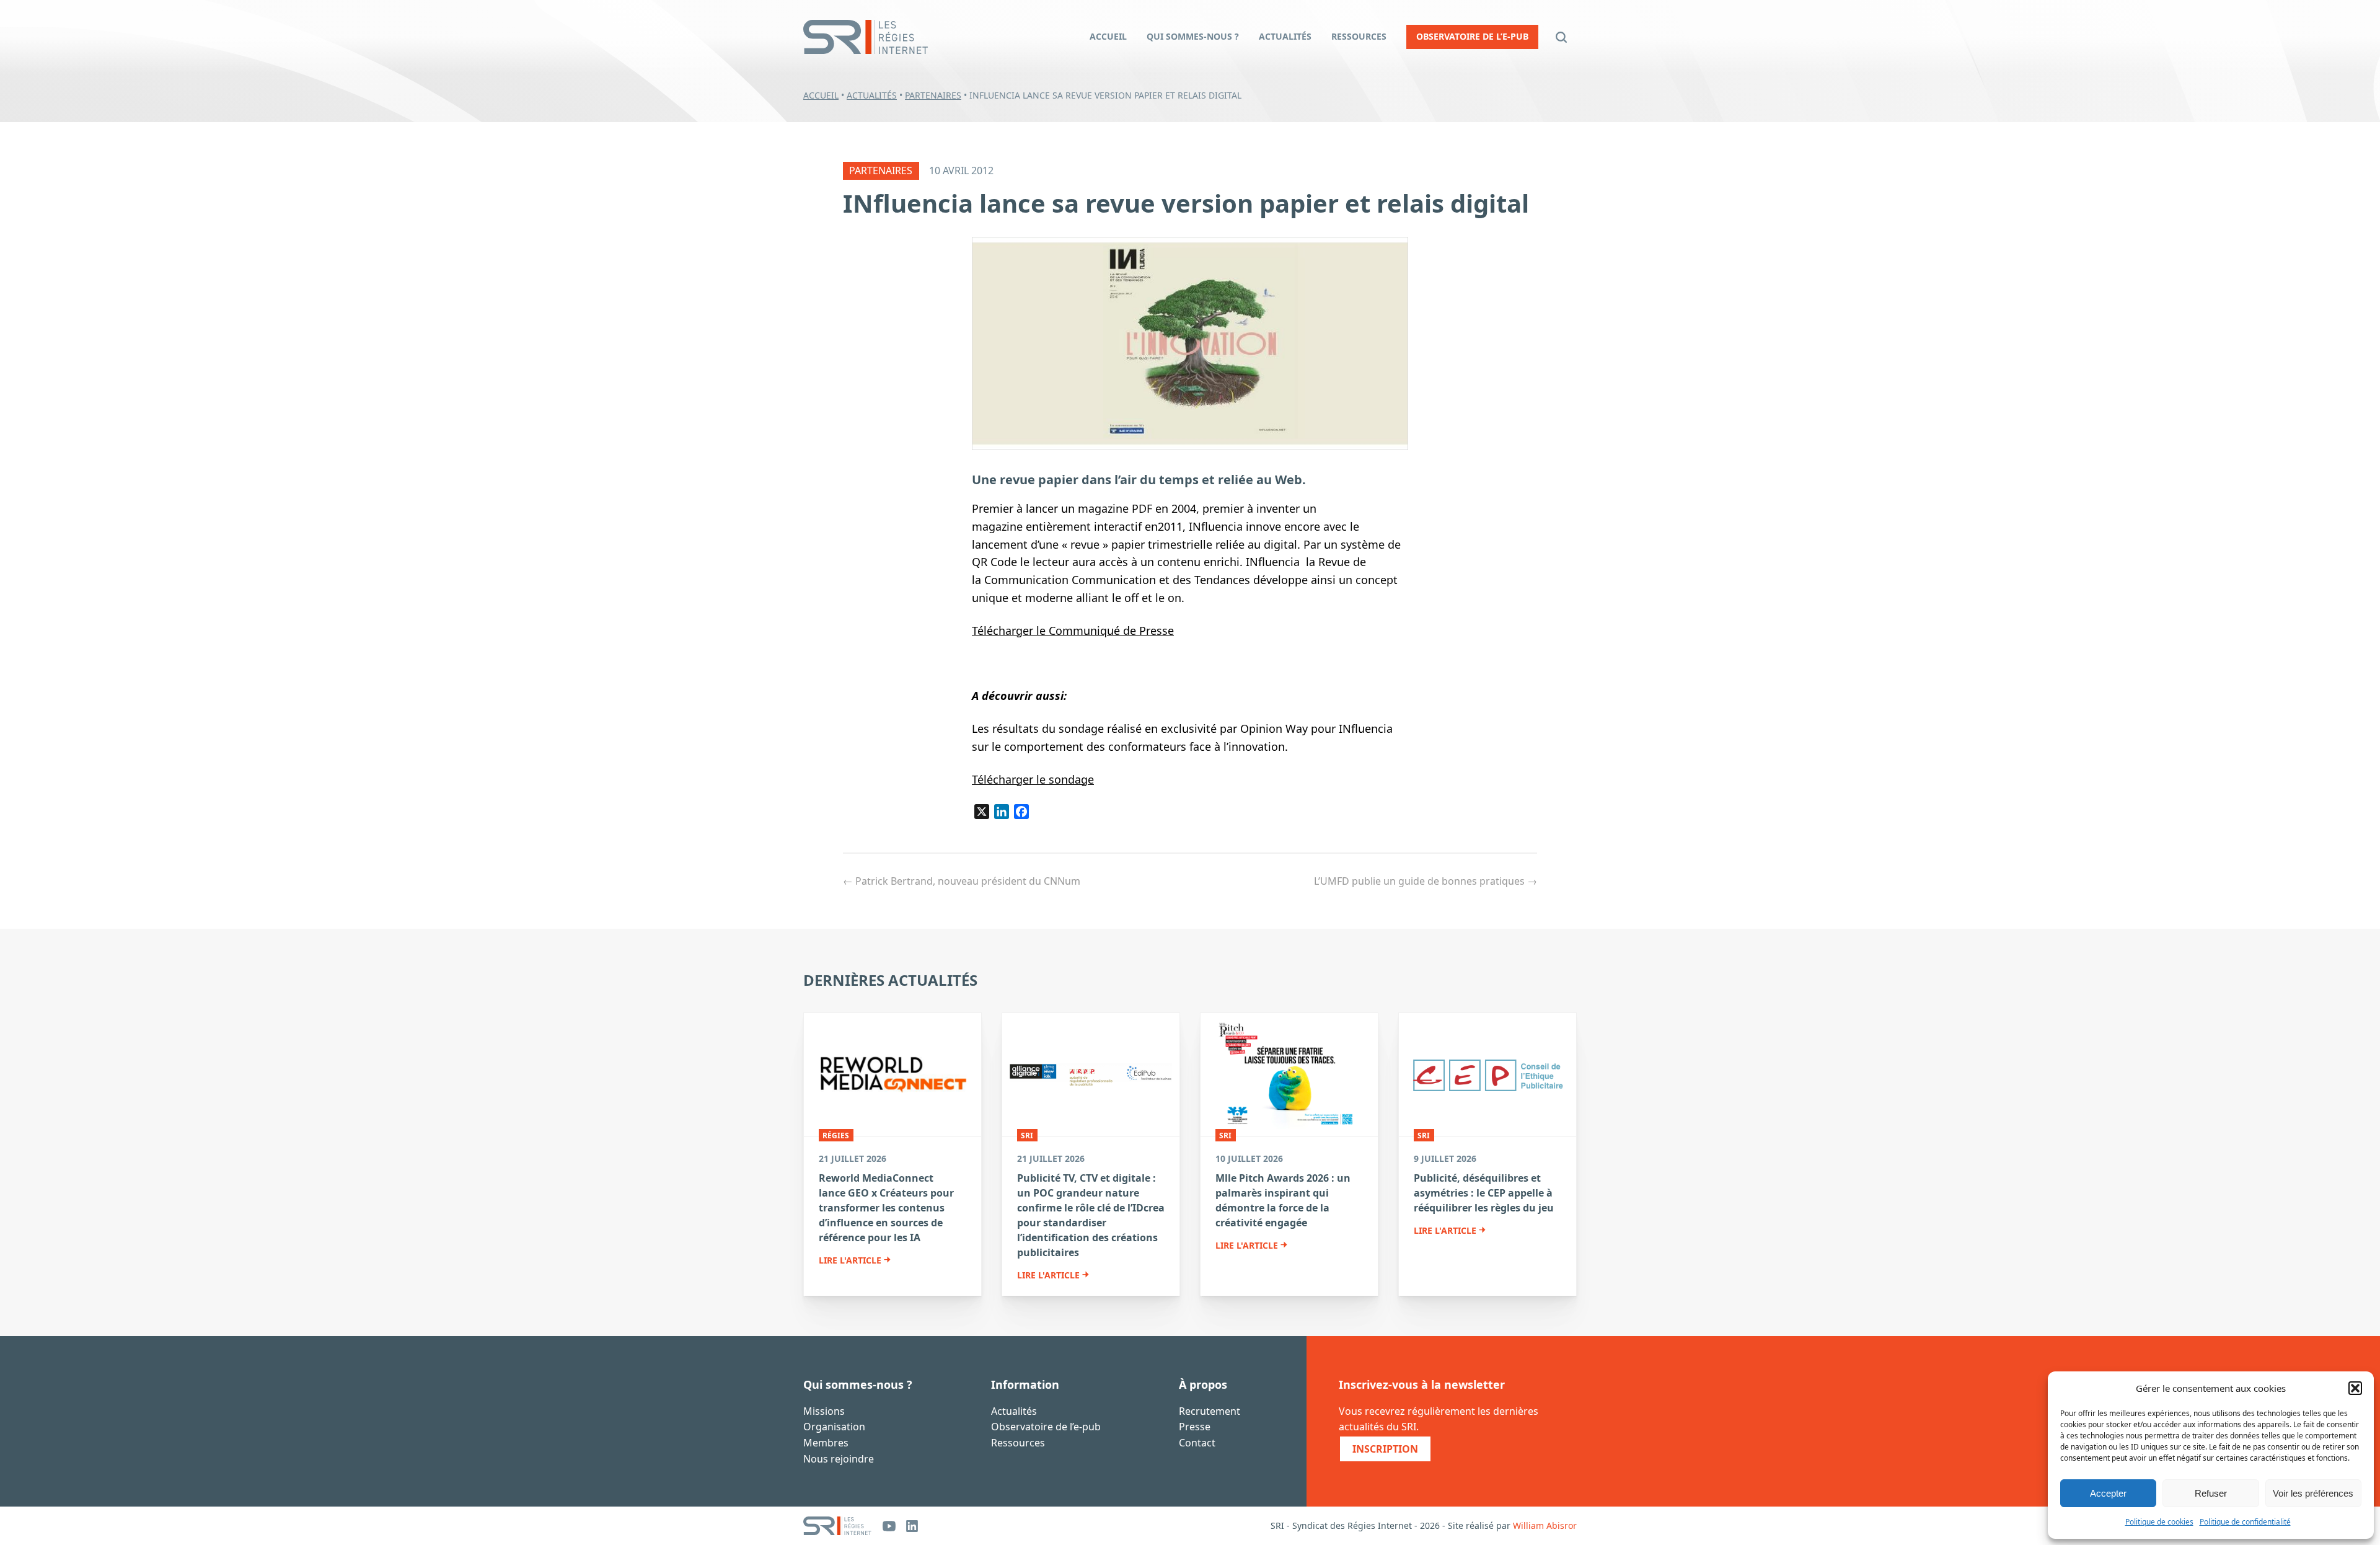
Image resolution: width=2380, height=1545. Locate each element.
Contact (1197, 1443)
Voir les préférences (2313, 1493)
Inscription (1385, 1449)
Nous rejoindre (839, 1459)
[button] (2355, 1388)
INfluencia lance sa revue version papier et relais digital (1186, 203)
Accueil (821, 95)
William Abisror (1545, 1525)
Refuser (2211, 1493)
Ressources (1018, 1443)
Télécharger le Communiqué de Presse (1073, 631)
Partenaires (933, 95)
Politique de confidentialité (2245, 1522)
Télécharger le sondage (1033, 779)
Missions (824, 1411)
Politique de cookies (2159, 1522)
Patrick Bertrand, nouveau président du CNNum (962, 881)
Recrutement (1210, 1411)
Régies (836, 1136)
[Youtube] (889, 1526)
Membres (826, 1443)
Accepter (2108, 1493)
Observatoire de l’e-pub (1046, 1427)
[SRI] (837, 1526)
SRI (1027, 1136)
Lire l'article (850, 1260)
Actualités (872, 95)
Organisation (834, 1427)
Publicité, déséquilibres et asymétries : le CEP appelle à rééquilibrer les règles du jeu (1484, 1193)
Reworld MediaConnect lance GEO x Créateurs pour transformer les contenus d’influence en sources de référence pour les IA (886, 1208)
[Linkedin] (912, 1526)
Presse (1195, 1427)
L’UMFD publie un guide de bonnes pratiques (1426, 881)
